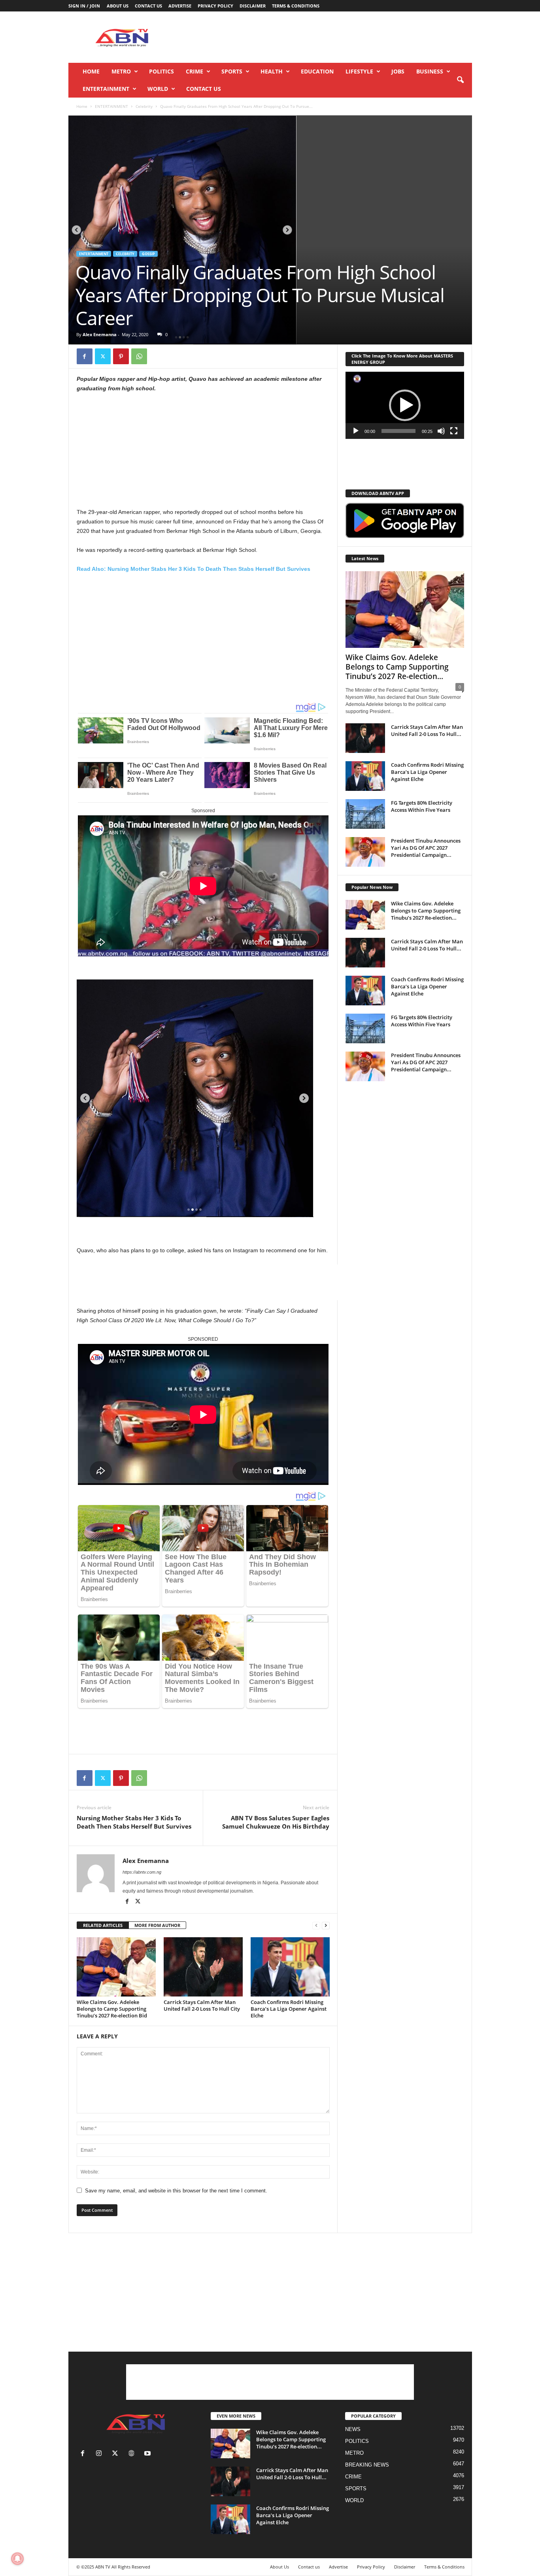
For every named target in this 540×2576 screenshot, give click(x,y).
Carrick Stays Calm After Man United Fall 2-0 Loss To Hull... (427, 730)
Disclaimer (253, 6)
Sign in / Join (84, 6)
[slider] (398, 431)
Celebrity (144, 106)
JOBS (398, 71)
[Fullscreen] (454, 431)
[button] (460, 80)
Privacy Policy (215, 6)
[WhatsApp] (139, 356)
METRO (121, 71)
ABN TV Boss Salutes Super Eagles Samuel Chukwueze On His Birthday (276, 1822)
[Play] (356, 431)
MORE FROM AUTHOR (157, 1925)
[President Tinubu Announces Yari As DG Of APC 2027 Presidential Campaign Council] (365, 852)
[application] (405, 405)
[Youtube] (148, 2454)
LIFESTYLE (359, 71)
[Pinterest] (121, 356)
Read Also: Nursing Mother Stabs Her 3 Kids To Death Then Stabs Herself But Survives (194, 569)
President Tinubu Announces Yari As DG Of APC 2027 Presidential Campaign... (426, 848)
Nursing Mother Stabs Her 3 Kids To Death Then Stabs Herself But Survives (134, 1822)
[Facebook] (85, 356)
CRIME (194, 71)
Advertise (180, 6)
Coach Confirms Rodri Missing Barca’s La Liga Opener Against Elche (289, 2009)
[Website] (133, 2454)
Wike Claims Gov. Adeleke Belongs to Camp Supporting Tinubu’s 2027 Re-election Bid (112, 2009)
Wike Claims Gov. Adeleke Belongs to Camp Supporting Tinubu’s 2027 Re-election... (397, 667)
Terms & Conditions (296, 6)
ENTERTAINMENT (106, 89)
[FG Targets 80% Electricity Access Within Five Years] (365, 814)
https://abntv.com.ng (142, 1872)
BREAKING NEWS (367, 2465)
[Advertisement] (328, 37)
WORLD (158, 89)
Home (91, 71)
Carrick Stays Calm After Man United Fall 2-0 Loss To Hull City (202, 2005)
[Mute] (441, 431)
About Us (118, 6)
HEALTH (272, 71)
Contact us (148, 6)
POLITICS (161, 71)
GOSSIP (148, 254)
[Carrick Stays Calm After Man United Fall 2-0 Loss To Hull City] (203, 1967)
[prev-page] (316, 1926)
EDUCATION (317, 71)
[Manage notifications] (17, 2559)
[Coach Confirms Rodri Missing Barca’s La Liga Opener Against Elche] (290, 1967)
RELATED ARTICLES (103, 1925)
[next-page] (326, 1926)
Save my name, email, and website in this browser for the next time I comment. (176, 2191)
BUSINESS (430, 71)
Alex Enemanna (100, 334)
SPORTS (232, 71)
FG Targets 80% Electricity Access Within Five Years (422, 806)
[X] (103, 356)
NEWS (353, 2429)
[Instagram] (101, 2454)
